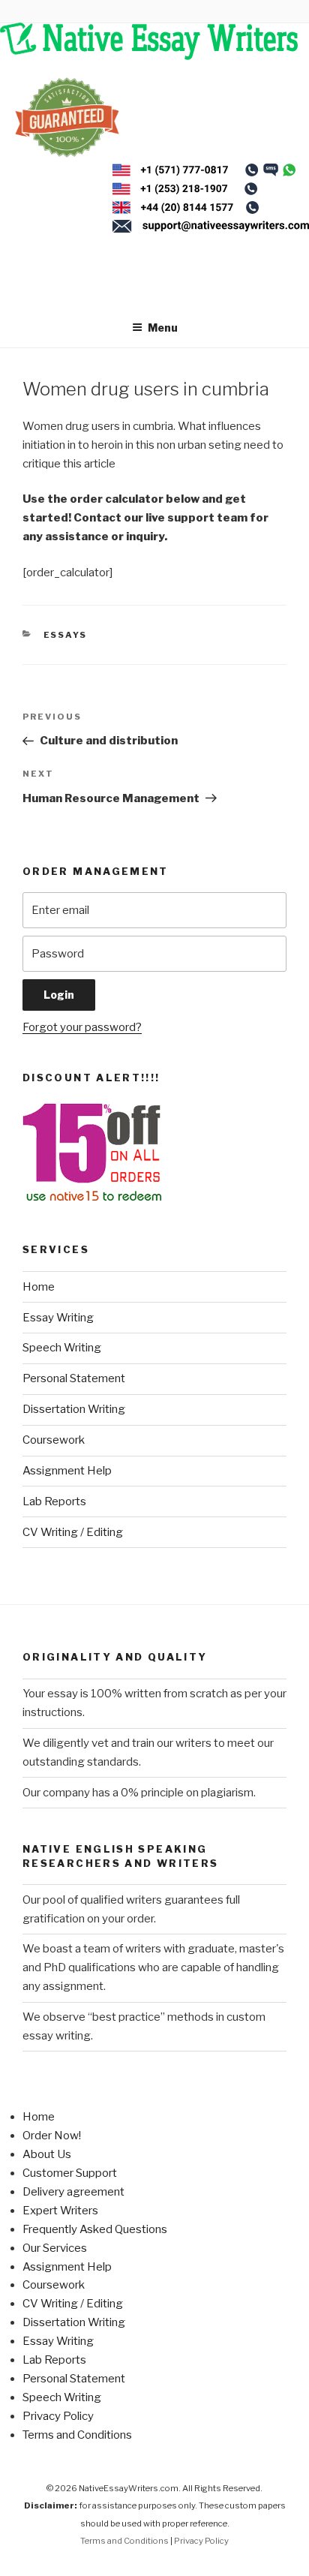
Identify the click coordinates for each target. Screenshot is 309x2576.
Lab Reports (54, 1501)
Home (39, 1287)
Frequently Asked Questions (95, 2229)
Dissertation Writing (74, 1409)
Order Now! (52, 2136)
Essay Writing (58, 1318)
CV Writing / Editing (73, 1532)
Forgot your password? (82, 1027)
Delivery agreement (73, 2192)
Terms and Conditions (77, 2435)
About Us (47, 2154)
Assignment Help (67, 1471)
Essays (66, 635)
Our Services (55, 2248)
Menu (163, 328)
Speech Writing (62, 1348)
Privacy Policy (58, 2416)
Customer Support (70, 2173)
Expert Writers (60, 2211)
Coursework (54, 1440)
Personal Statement (74, 1378)
